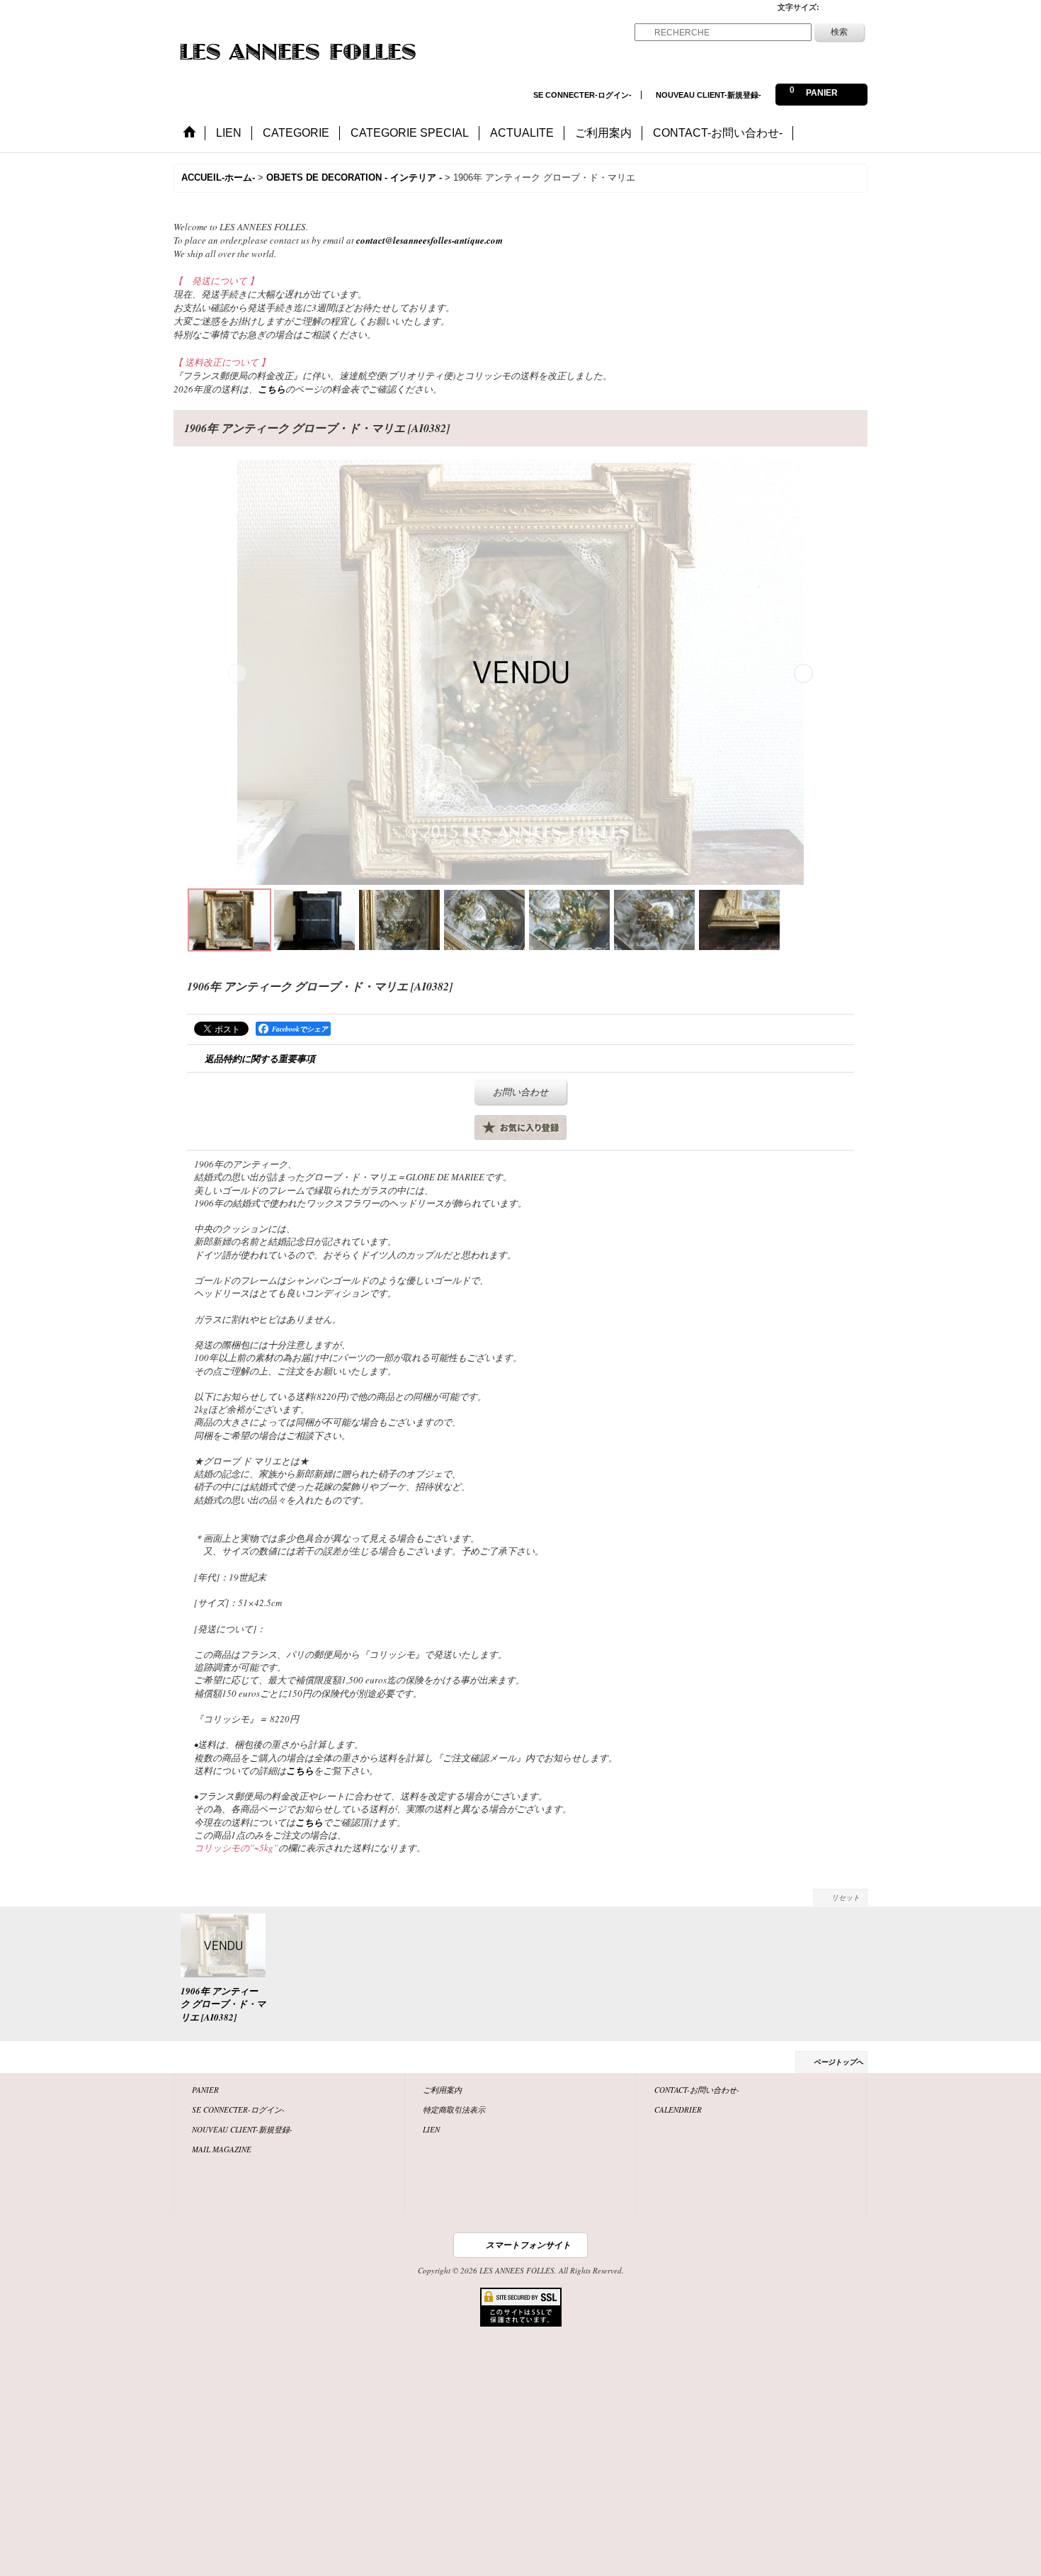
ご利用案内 (442, 2090)
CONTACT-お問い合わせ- (697, 2090)
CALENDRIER (678, 2109)
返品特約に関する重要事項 (260, 1058)
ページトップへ (838, 2062)
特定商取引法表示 (454, 2109)
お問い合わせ (520, 1092)
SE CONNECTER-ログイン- (582, 95)
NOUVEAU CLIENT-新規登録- (709, 95)
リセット (846, 1897)
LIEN (431, 2129)
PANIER (205, 2090)
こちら (272, 389)
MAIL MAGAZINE (222, 2149)
